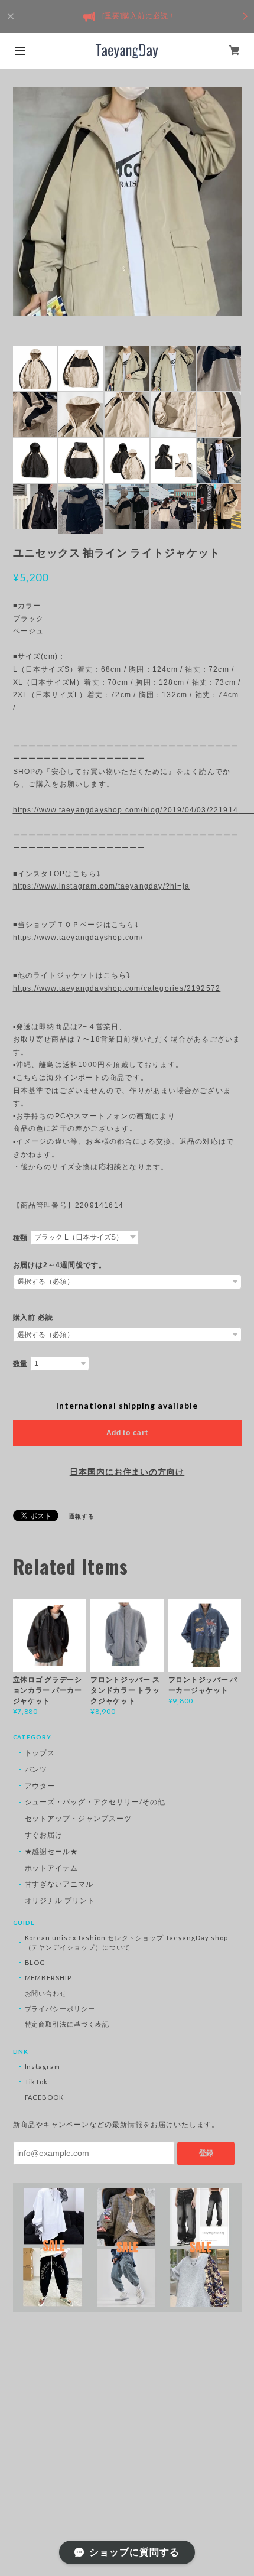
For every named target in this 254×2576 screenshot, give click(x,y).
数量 (21, 1364)
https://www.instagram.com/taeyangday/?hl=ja (102, 886)
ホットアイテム (52, 1868)
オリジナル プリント (60, 1900)
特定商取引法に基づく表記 (67, 2024)
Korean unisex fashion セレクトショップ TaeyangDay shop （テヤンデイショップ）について (126, 1942)
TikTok (37, 2082)
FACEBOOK (45, 2097)
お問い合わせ (46, 1993)
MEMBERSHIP (48, 1978)
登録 (206, 2153)
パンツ (36, 1769)
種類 (21, 1238)
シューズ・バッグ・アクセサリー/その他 (95, 1802)
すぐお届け (44, 1835)
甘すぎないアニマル (59, 1884)
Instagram (43, 2066)
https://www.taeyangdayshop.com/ (78, 938)
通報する (82, 1516)
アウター (40, 1786)
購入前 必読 (33, 1318)
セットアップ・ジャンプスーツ (78, 1818)
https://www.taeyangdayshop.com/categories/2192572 (117, 988)
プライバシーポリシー (60, 2009)
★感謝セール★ (52, 1851)
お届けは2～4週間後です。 (60, 1265)
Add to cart (127, 1433)
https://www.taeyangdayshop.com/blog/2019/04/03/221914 (127, 810)
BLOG (35, 1962)
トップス (40, 1753)
